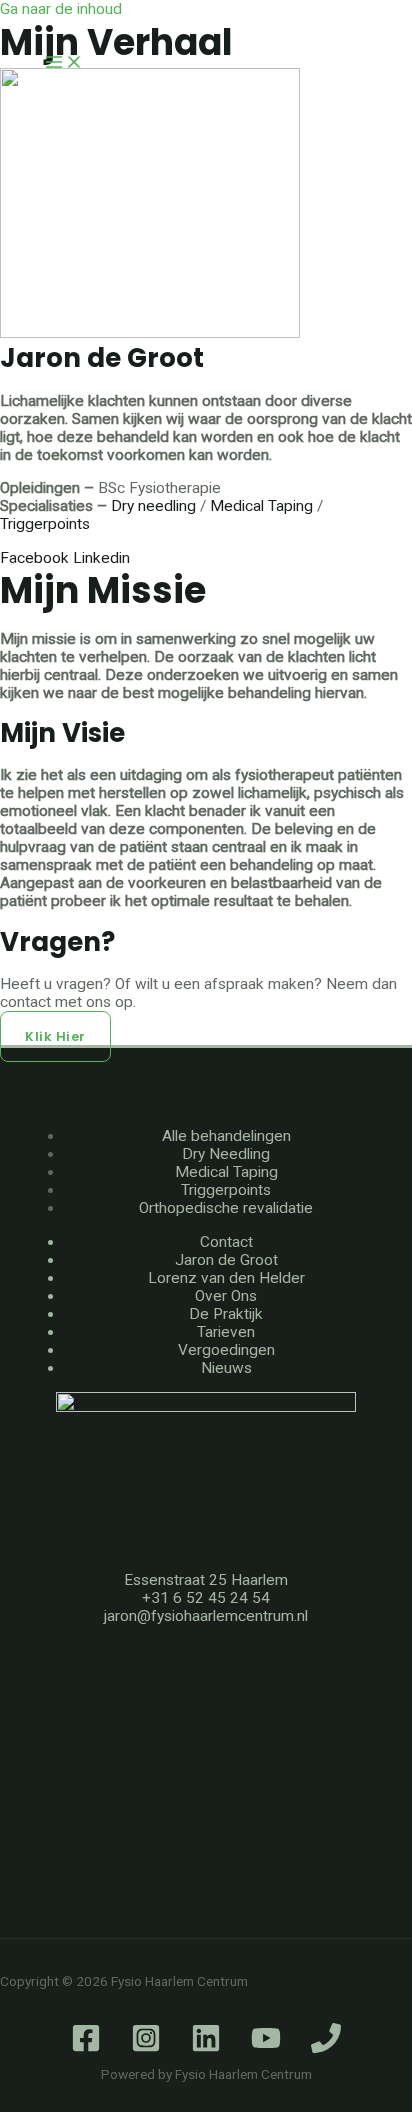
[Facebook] (86, 2048)
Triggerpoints (226, 1190)
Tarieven (226, 1332)
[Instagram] (146, 2048)
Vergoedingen (226, 1350)
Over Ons (226, 1296)
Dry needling (153, 506)
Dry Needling (226, 1154)
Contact (226, 1242)
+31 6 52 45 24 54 (206, 1598)
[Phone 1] (326, 2048)
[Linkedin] (206, 2048)
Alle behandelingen (226, 1136)
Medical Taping (261, 506)
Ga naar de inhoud (61, 9)
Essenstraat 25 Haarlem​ (206, 1580)
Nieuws (226, 1368)
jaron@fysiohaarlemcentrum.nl (206, 1616)
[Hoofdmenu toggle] (64, 63)
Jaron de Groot (226, 1260)
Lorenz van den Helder (226, 1278)
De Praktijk (226, 1314)
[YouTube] (266, 2048)
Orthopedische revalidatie (226, 1208)
